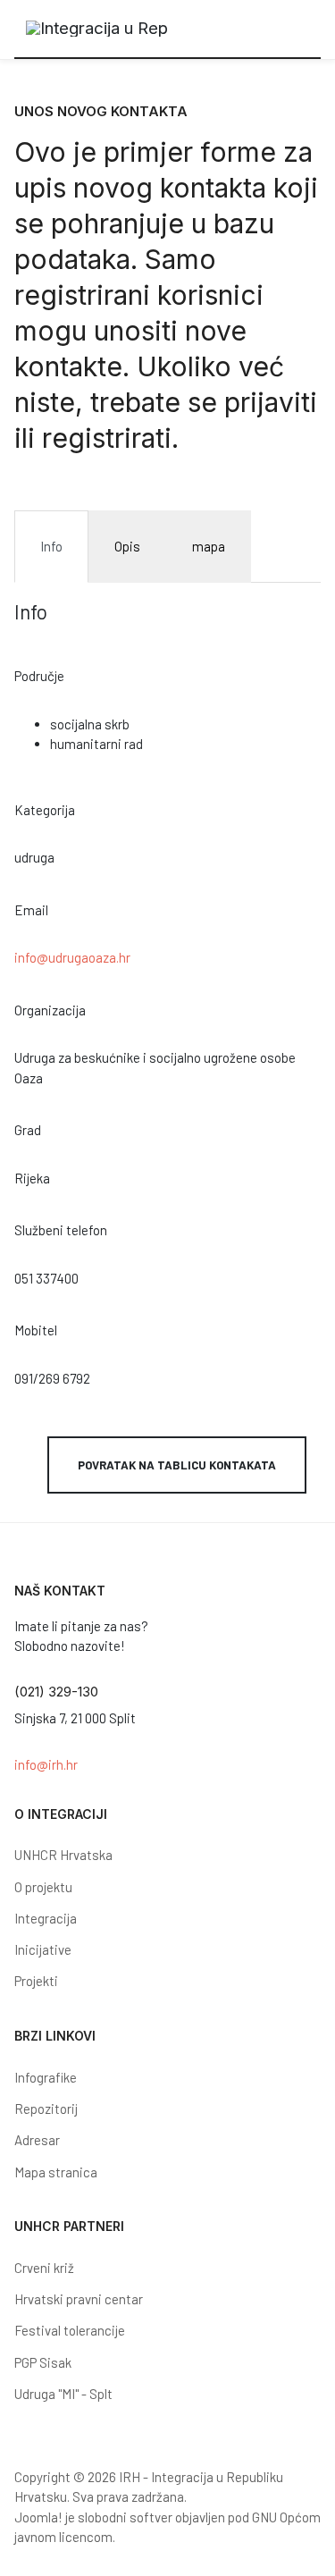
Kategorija (45, 810)
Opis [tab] (127, 546)
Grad (28, 1130)
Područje (39, 676)
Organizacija (50, 1010)
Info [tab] (51, 546)
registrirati (107, 438)
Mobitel (36, 1330)
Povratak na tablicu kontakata (177, 1465)
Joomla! (38, 2517)
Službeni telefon (61, 1230)
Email (31, 910)
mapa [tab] (209, 546)
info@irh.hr (46, 1764)
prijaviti (271, 402)
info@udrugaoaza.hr (72, 957)
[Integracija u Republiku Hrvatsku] (97, 29)
